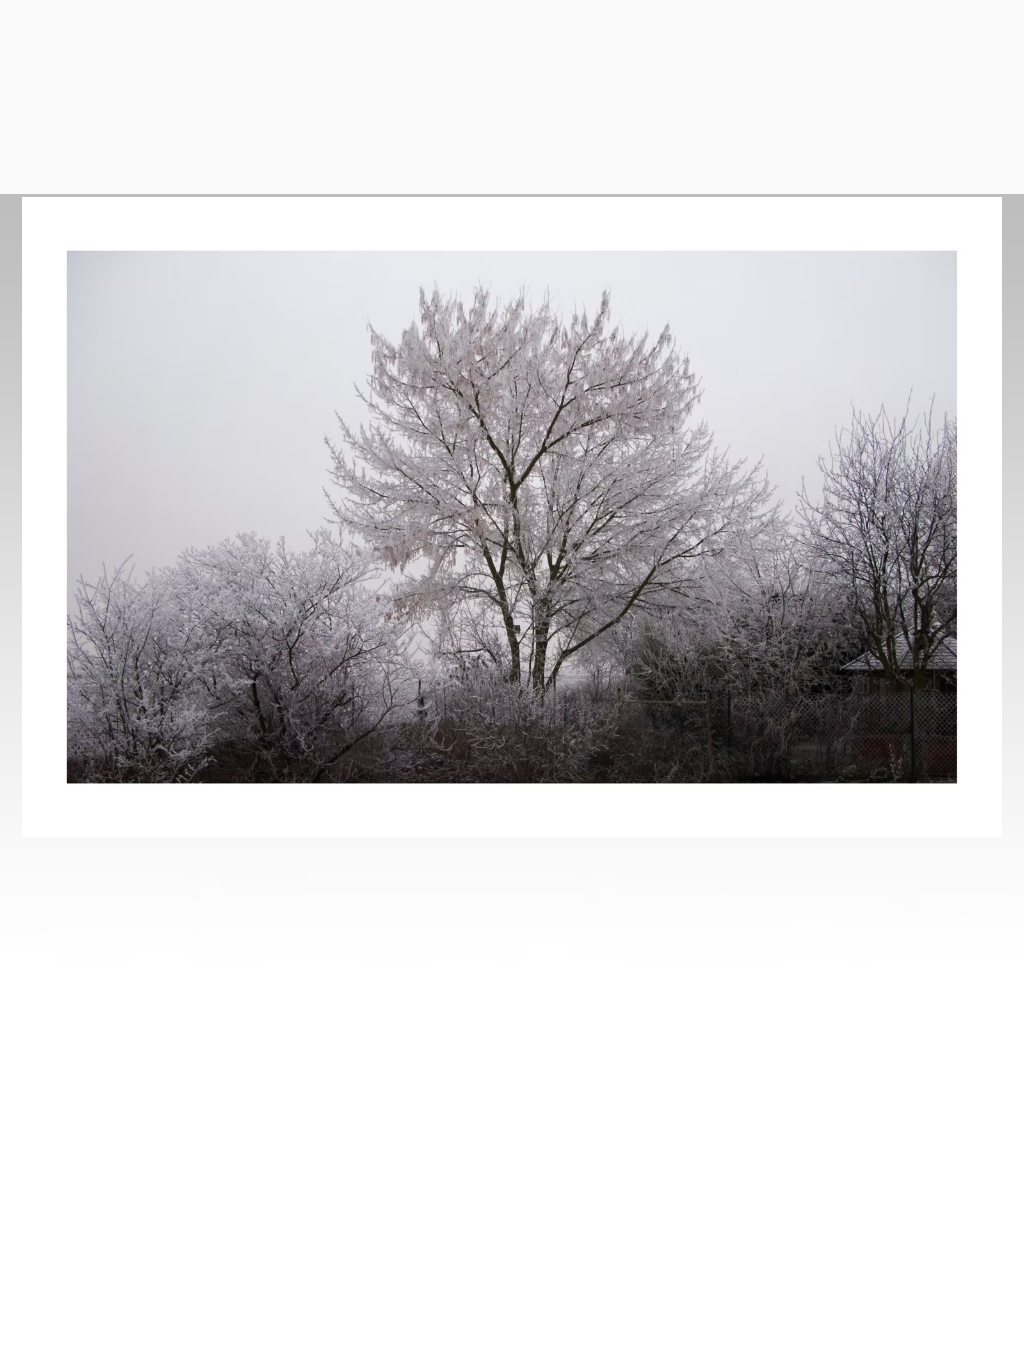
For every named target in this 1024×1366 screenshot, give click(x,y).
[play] (953, 819)
